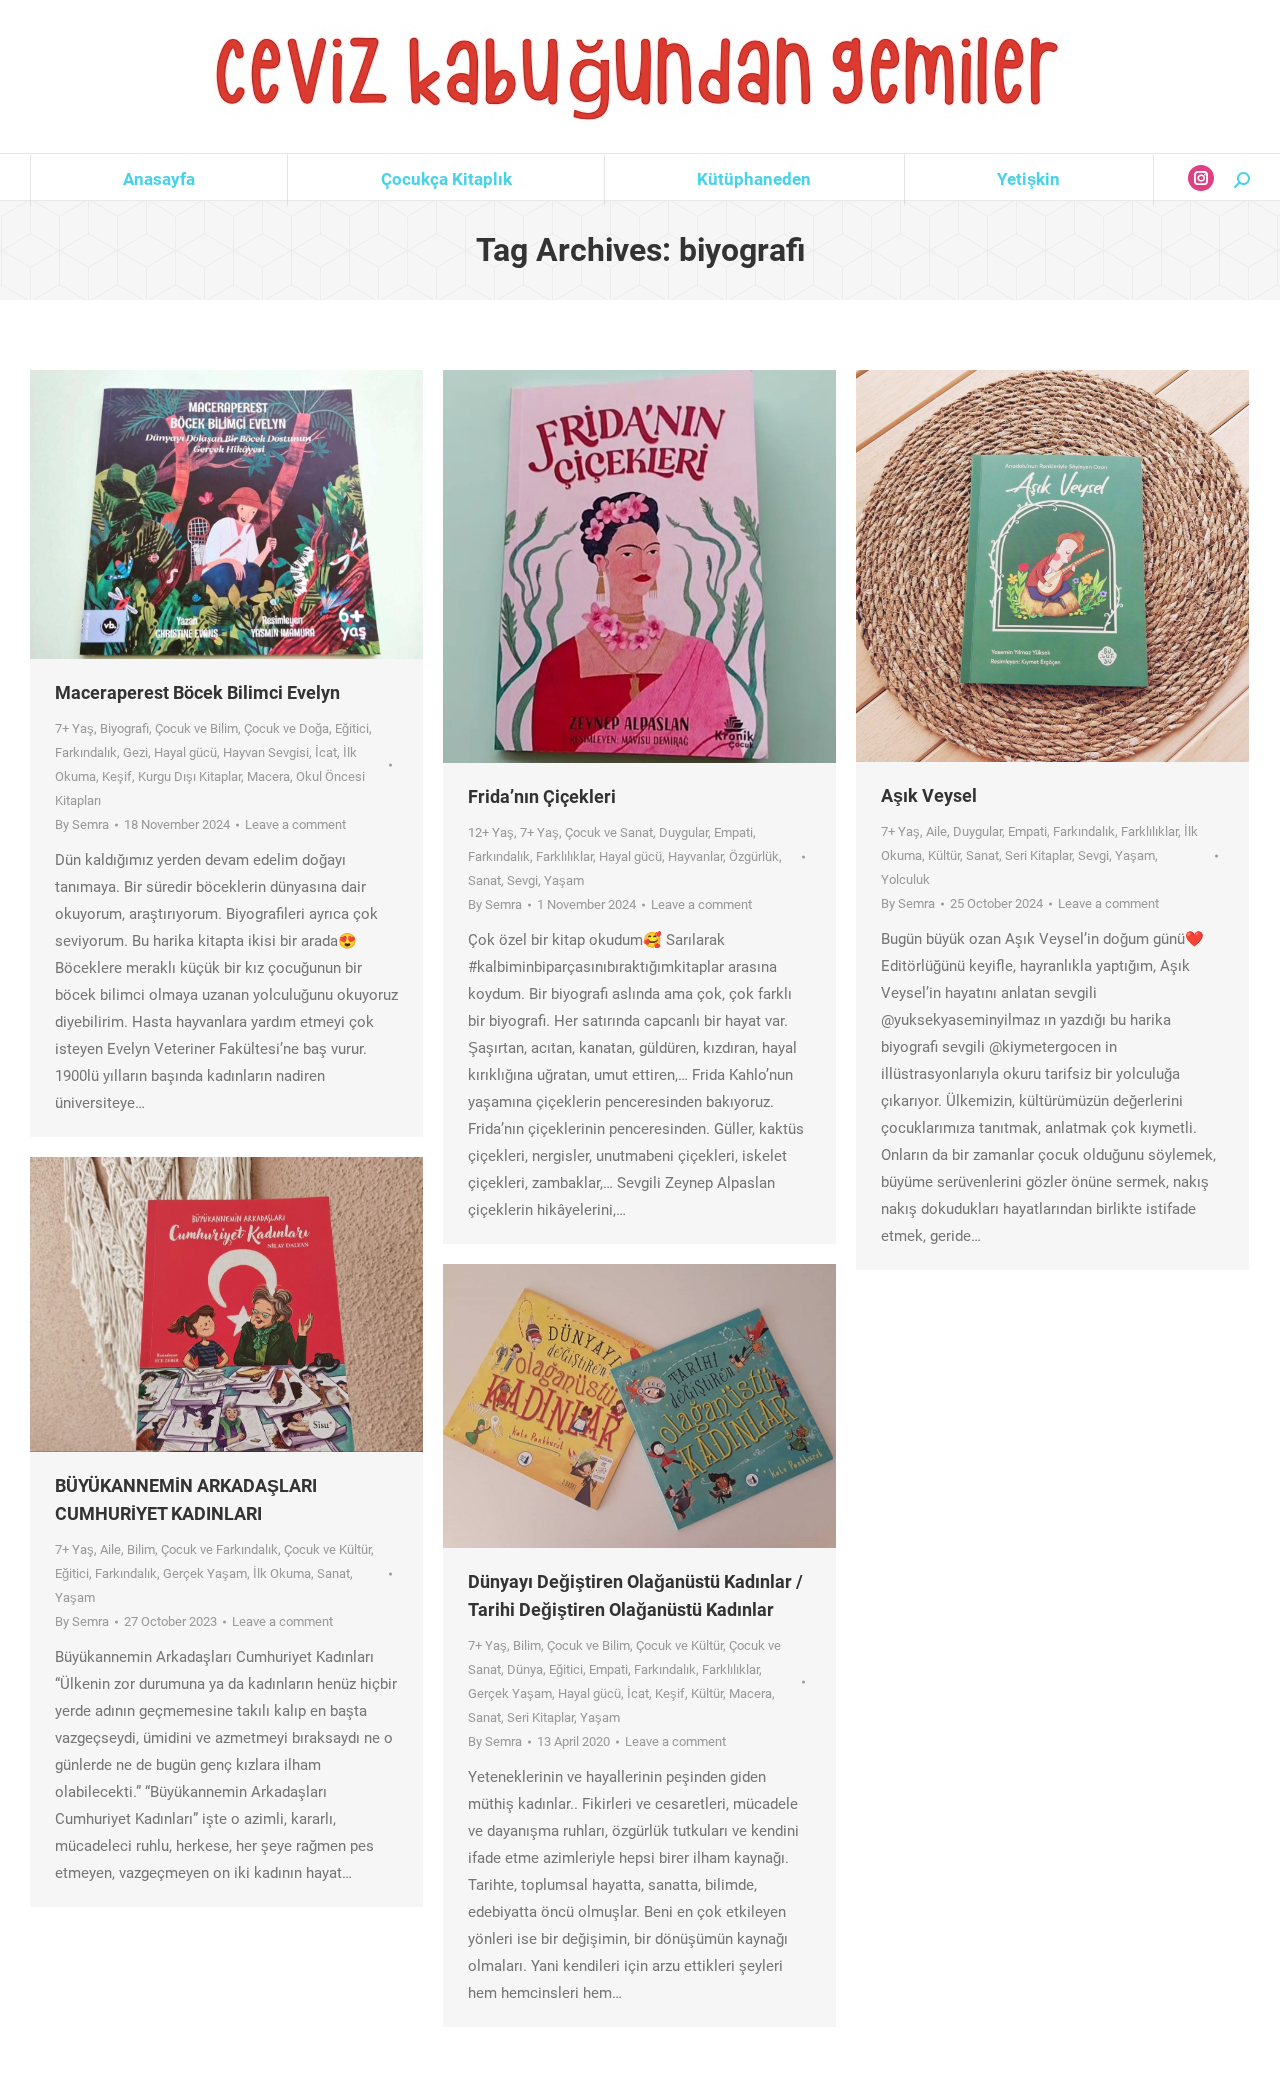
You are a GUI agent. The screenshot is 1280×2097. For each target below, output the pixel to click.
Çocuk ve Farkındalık (219, 1549)
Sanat (484, 880)
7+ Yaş (74, 728)
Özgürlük (754, 856)
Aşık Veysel (929, 795)
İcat (326, 752)
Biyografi (124, 728)
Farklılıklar (564, 856)
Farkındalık (86, 752)
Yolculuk (905, 879)
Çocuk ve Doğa (286, 728)
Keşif (117, 776)
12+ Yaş (491, 832)
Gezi (135, 752)
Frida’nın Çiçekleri (542, 796)
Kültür (944, 855)
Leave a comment (295, 824)
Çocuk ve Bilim (196, 728)
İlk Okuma (282, 1573)
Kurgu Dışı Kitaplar (189, 776)
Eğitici (352, 728)
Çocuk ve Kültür (327, 1549)
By (82, 824)
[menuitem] (159, 179)
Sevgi (522, 880)
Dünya (525, 1669)
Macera (268, 776)
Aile (936, 831)
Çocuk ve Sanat (609, 832)
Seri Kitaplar (1038, 855)
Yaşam (564, 880)
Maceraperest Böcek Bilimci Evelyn (197, 692)
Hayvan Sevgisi (266, 752)
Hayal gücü (185, 752)
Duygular (683, 832)
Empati (733, 832)
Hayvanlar (695, 856)
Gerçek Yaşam (205, 1573)
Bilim (141, 1549)
